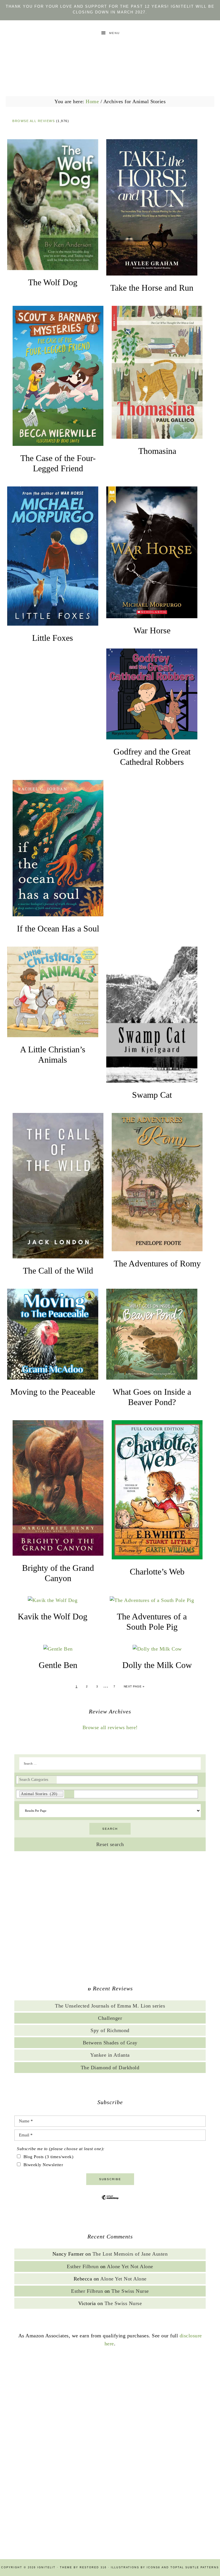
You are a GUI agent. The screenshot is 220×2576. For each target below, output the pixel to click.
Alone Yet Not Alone (130, 2266)
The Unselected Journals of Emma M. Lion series (110, 2006)
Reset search (110, 1844)
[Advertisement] (110, 1919)
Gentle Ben (58, 1665)
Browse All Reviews (34, 121)
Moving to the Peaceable (53, 1392)
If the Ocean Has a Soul (58, 928)
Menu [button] (114, 33)
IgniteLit (110, 58)
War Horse (152, 630)
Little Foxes (53, 638)
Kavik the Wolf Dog (53, 1616)
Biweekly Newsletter (43, 2165)
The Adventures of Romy (157, 1263)
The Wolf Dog (53, 282)
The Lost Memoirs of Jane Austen (130, 2254)
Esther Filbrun (83, 2266)
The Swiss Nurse (130, 2291)
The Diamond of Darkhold (110, 2068)
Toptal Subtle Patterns (195, 2567)
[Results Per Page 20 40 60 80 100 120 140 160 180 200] (110, 1811)
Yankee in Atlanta (110, 2055)
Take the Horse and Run (152, 288)
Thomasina (157, 451)
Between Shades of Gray (110, 2043)
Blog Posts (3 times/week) (49, 2157)
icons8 (153, 2567)
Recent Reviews (113, 1988)
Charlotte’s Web (157, 1572)
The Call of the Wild (58, 1271)
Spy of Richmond (110, 2030)
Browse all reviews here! (110, 1727)
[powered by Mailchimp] (110, 2202)
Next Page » (134, 1686)
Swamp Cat (152, 1095)
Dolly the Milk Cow (157, 1665)
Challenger (110, 2018)
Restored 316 (93, 2567)
